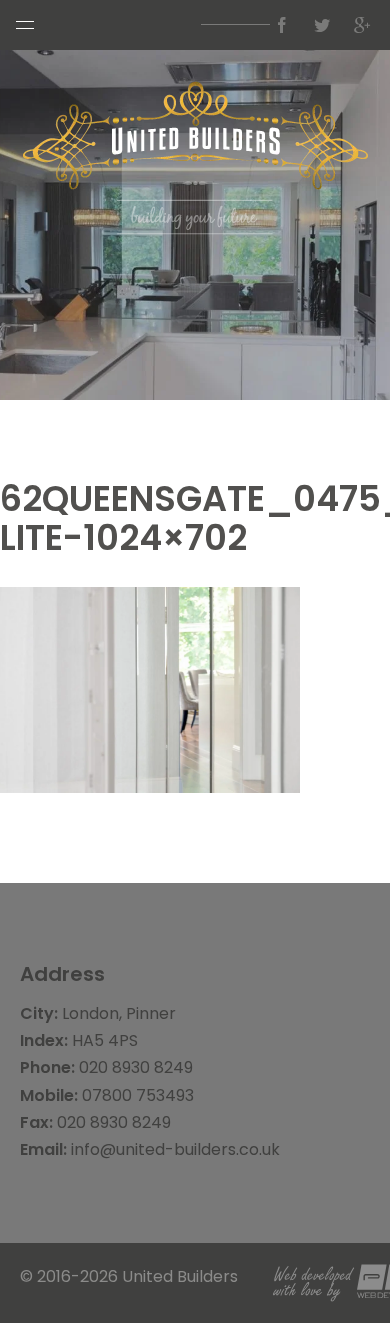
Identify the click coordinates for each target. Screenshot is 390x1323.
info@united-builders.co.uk (175, 1149)
